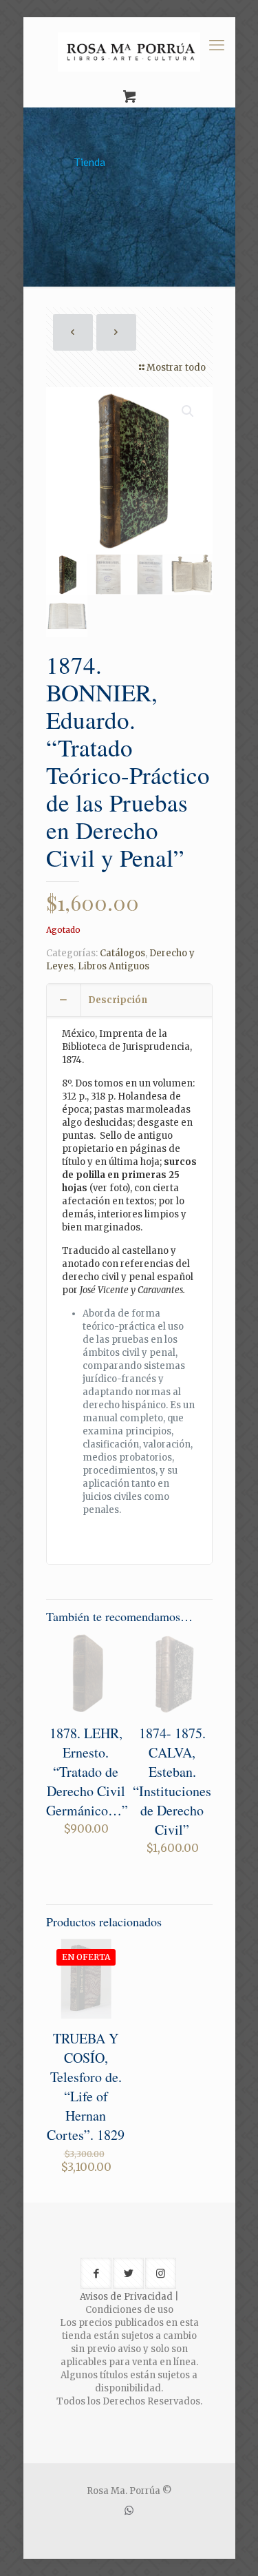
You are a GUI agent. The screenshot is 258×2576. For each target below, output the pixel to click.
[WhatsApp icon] (129, 2510)
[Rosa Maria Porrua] (129, 52)
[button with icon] (96, 2273)
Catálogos (122, 953)
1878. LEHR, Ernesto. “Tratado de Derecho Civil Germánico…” (87, 1772)
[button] (189, 411)
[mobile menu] (217, 45)
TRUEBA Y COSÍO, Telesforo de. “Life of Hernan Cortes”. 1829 (86, 2086)
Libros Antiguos (114, 966)
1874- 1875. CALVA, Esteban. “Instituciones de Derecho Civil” (172, 1781)
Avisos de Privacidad (126, 2297)
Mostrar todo (176, 368)
